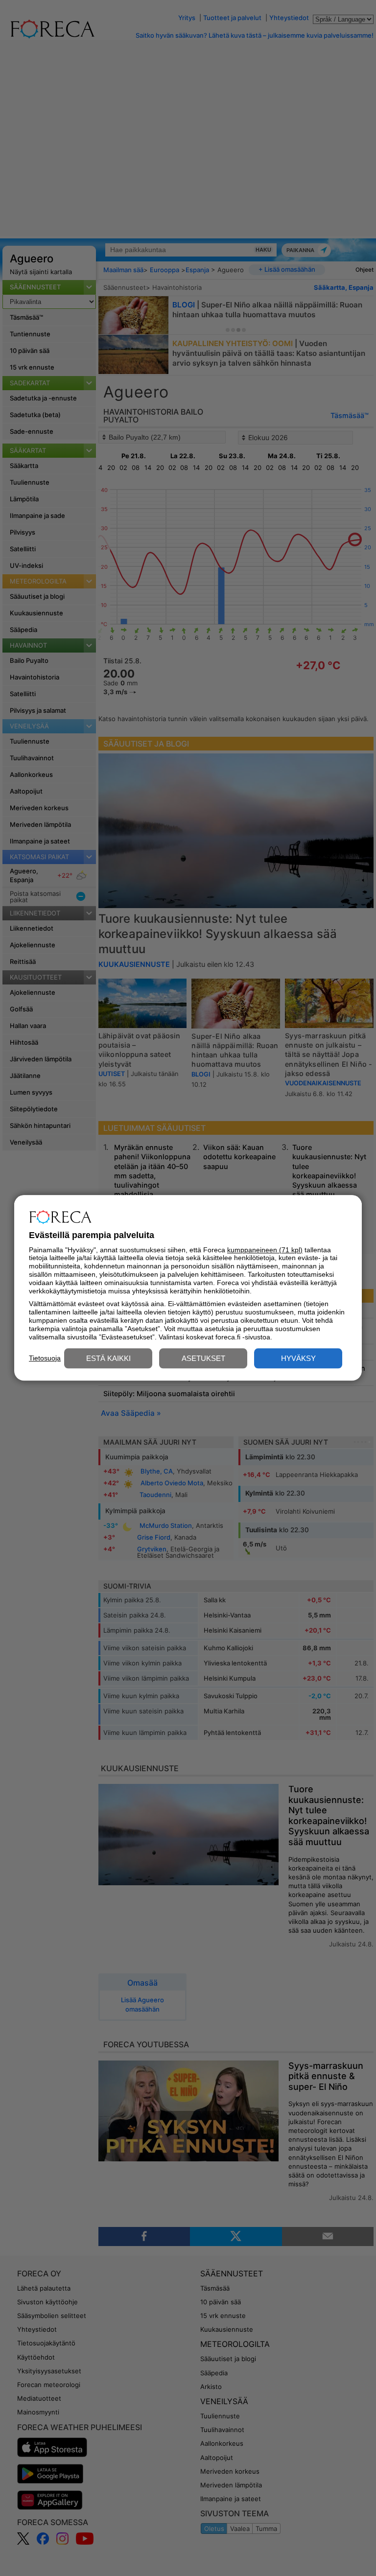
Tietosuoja (45, 1358)
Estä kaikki (108, 1359)
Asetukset (203, 1359)
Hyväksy (298, 1359)
